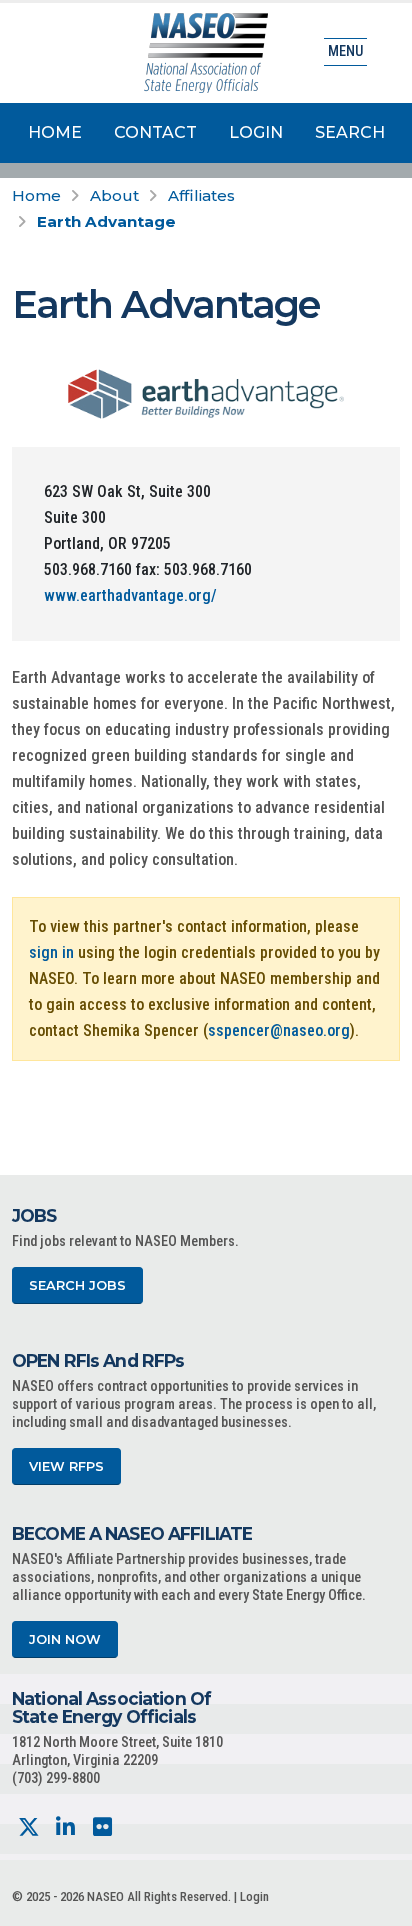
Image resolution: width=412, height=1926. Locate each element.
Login (256, 132)
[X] (28, 1827)
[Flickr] (102, 1827)
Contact (155, 132)
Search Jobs (77, 1285)
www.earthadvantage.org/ (130, 595)
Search (350, 132)
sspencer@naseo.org (279, 1030)
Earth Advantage (106, 221)
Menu (345, 51)
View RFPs (66, 1466)
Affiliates (201, 195)
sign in (51, 952)
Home (55, 132)
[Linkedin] (65, 1827)
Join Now (65, 1639)
